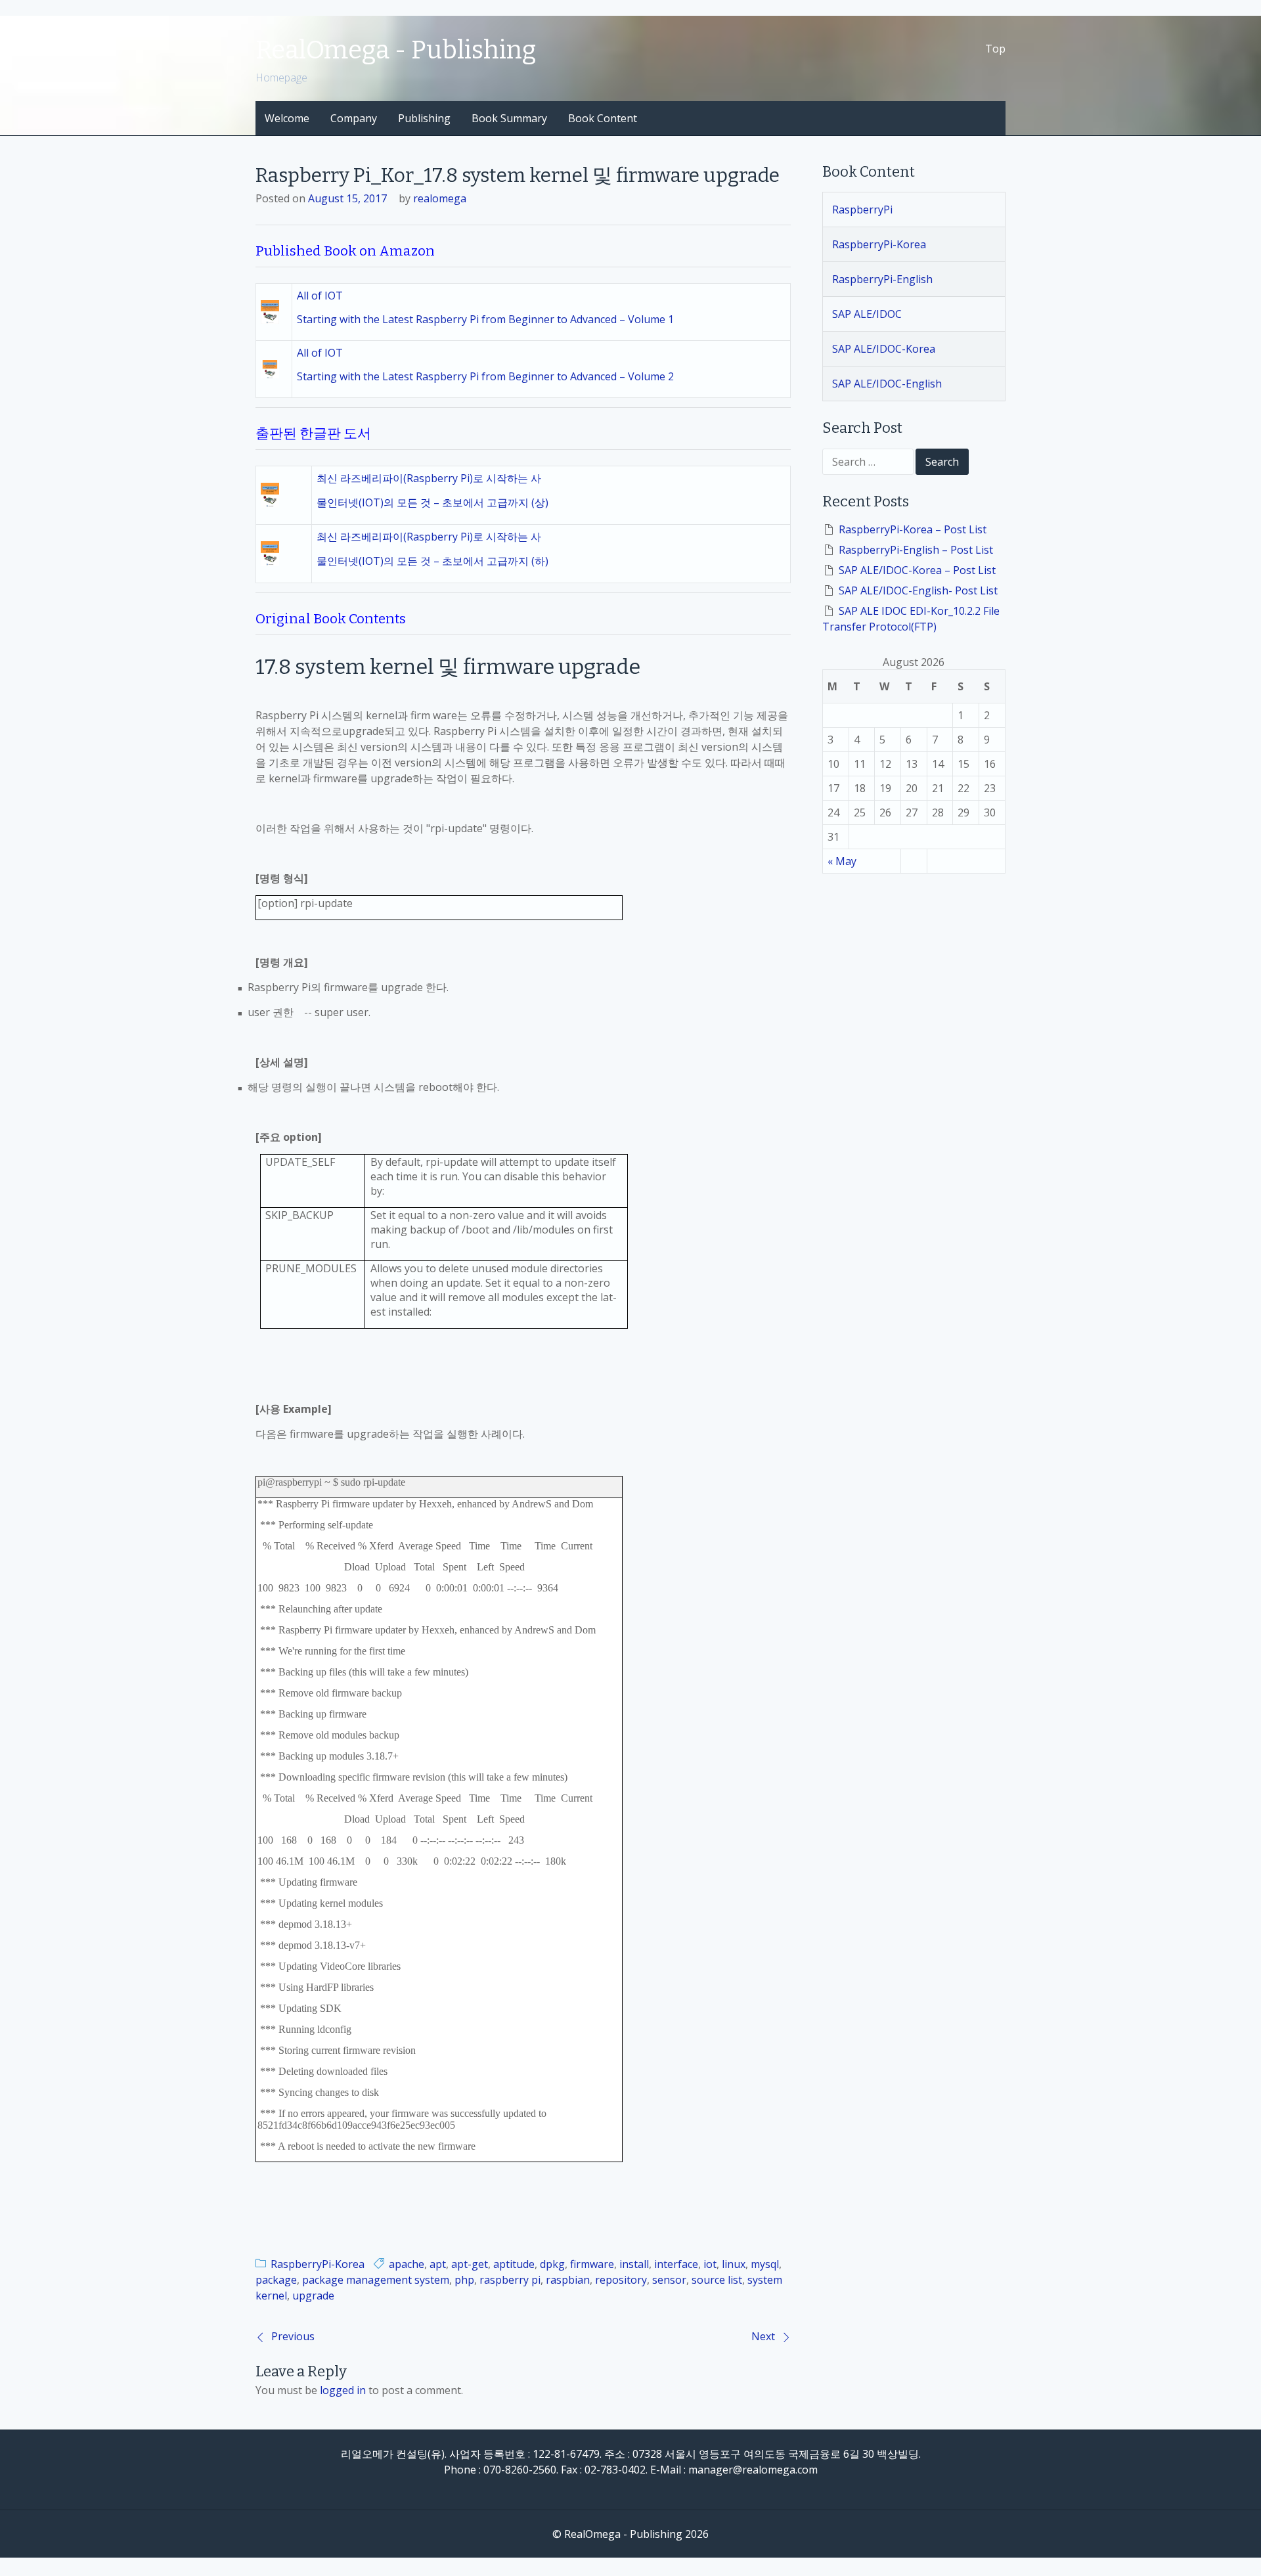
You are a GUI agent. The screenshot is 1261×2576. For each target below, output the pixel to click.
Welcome (287, 118)
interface (676, 2264)
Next (763, 2336)
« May (842, 861)
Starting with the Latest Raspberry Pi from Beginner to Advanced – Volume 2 (485, 376)
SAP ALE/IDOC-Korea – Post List (917, 570)
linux (734, 2264)
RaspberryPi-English (882, 279)
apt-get (470, 2264)
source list (717, 2280)
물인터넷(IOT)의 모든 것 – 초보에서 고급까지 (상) (432, 502)
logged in (343, 2390)
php (464, 2280)
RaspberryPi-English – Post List (916, 550)
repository (621, 2280)
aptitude (514, 2264)
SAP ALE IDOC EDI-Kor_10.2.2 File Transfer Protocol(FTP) (911, 619)
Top (995, 49)
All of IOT (320, 296)
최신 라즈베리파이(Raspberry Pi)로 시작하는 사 (429, 478)
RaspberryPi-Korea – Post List (913, 529)
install (634, 2264)
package (276, 2280)
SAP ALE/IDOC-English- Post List (918, 590)
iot (710, 2264)
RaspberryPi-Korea (318, 2264)
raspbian (568, 2280)
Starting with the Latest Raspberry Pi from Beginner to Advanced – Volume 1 (485, 319)
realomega (440, 198)
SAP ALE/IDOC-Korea (884, 349)
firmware (592, 2264)
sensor (669, 2280)
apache (407, 2264)
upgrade (313, 2296)
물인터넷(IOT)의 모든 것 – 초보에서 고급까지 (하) (432, 561)
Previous (293, 2336)
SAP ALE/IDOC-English (887, 384)
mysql (765, 2264)
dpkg (552, 2264)
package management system (376, 2280)
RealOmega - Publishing (396, 50)
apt (438, 2264)
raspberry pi (510, 2280)
